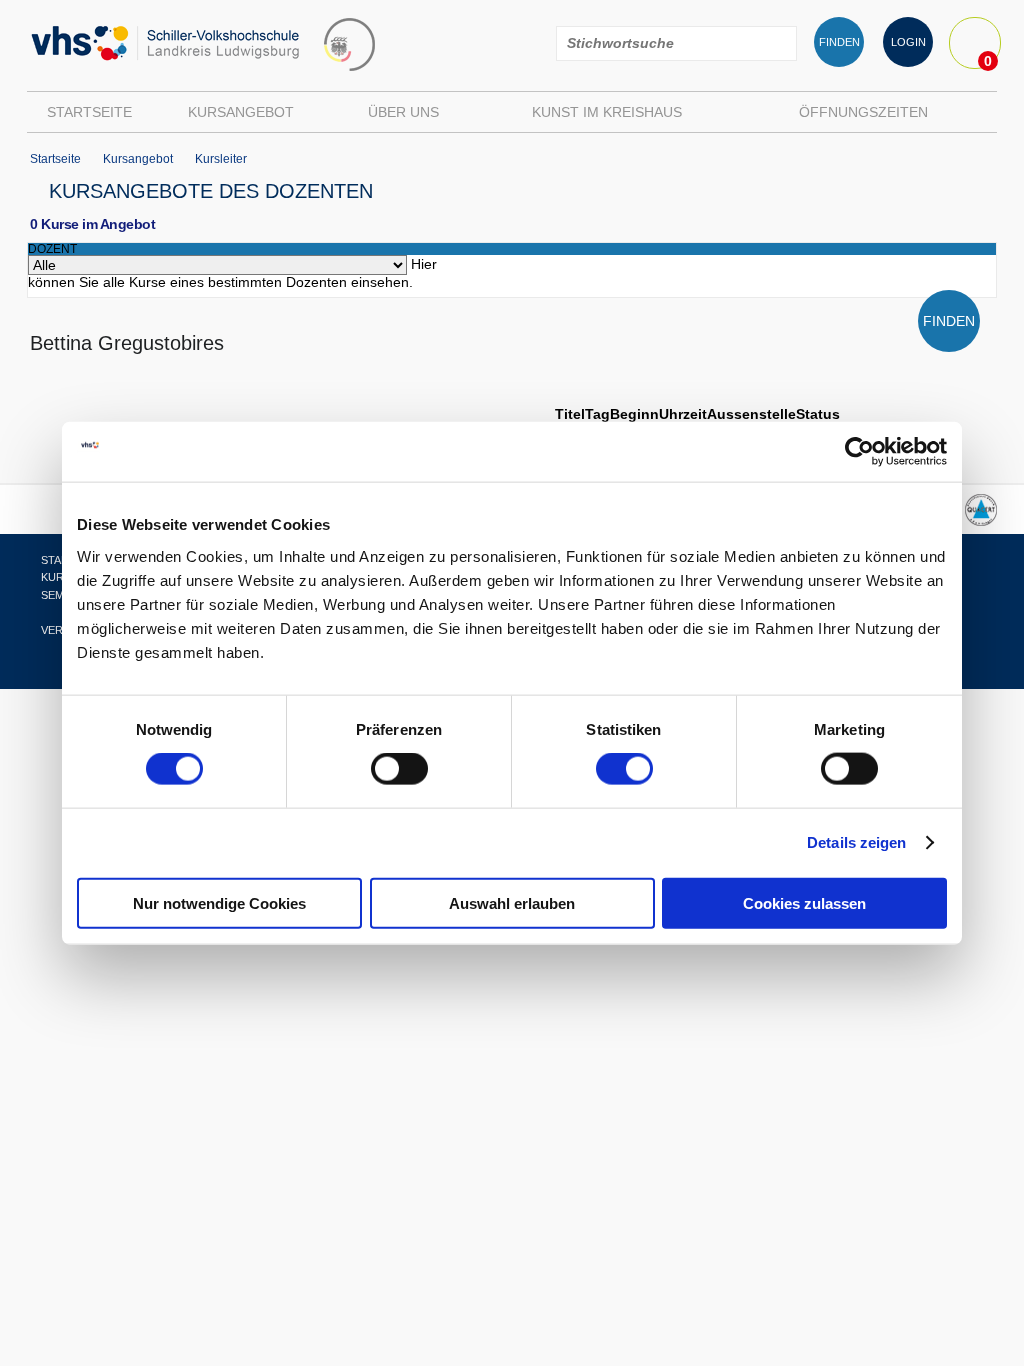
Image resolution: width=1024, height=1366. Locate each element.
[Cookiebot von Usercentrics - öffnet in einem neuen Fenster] (859, 452)
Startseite (89, 112)
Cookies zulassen (804, 902)
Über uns (403, 112)
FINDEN (839, 42)
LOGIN (908, 42)
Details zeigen (856, 842)
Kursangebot (241, 112)
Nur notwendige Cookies (219, 902)
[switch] (399, 769)
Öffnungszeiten (863, 112)
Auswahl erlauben (512, 902)
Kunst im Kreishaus (607, 112)
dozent (52, 249)
